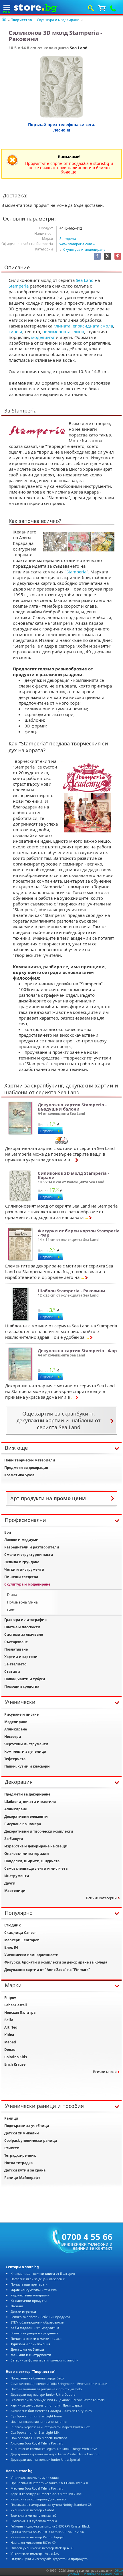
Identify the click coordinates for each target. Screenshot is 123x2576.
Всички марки (105, 2072)
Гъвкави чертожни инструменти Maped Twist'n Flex (50, 2427)
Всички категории (101, 1898)
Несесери (13, 1737)
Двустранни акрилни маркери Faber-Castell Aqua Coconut (55, 2454)
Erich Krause (15, 2064)
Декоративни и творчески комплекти (39, 1831)
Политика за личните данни (102, 2574)
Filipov (10, 1998)
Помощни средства (22, 1686)
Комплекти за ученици (25, 1751)
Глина (12, 1595)
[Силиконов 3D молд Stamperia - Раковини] (61, 87)
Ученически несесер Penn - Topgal (37, 2537)
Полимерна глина (22, 1602)
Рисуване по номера (23, 1824)
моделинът (43, 337)
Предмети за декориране (27, 1794)
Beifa (9, 2020)
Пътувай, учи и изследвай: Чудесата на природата (49, 2559)
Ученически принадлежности (31, 1955)
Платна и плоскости (22, 1627)
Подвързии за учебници (27, 2126)
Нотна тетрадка (18, 2163)
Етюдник (12, 1925)
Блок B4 (11, 1947)
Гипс (11, 1610)
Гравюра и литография (25, 1620)
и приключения (30, 2344)
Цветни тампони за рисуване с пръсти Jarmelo (46, 2389)
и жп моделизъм (35, 2328)
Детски (23, 2311)
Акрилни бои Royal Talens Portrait (37, 2443)
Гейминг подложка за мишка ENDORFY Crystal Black (50, 2526)
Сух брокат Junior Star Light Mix (35, 2432)
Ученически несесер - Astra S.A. (35, 2553)
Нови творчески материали (30, 1460)
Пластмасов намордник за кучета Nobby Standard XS (51, 2505)
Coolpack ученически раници (31, 2141)
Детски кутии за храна (25, 2170)
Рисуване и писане (21, 1714)
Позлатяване (16, 1649)
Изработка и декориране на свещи (36, 1846)
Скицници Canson (20, 1933)
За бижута (14, 1839)
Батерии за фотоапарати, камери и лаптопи (44, 2360)
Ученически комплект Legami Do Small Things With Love (54, 2449)
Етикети (12, 2148)
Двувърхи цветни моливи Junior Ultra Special (45, 2459)
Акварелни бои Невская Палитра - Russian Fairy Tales (51, 2411)
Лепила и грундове (22, 1562)
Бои (8, 1532)
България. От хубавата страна (34, 2521)
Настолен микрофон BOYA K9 (33, 2542)
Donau (10, 2050)
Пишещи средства (21, 1577)
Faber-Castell (16, 2005)
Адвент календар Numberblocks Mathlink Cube (46, 2494)
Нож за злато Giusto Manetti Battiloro (39, 2438)
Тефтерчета (15, 1759)
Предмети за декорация (26, 1468)
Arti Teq (11, 2027)
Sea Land (79, 48)
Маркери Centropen (22, 1940)
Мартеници (15, 1891)
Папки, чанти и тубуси (25, 1679)
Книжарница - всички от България (43, 2273)
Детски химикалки (22, 2133)
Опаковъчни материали (27, 1854)
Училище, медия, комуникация (35, 2477)
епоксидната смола (93, 326)
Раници (11, 2118)
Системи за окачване (24, 1634)
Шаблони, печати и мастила (30, 1802)
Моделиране (16, 1722)
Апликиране (16, 1729)
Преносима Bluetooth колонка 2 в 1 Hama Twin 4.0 (49, 2483)
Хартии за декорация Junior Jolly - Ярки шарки (46, 2405)
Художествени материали (30, 2295)
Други (10, 1883)
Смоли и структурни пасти (29, 1555)
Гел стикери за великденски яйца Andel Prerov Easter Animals (57, 2400)
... (73, 1160)
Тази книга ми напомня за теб (34, 2515)
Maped (10, 2042)
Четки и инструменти (24, 1569)
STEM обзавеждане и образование (37, 2322)
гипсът (15, 331)
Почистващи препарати (29, 2284)
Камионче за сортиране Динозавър (38, 2499)
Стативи (12, 1672)
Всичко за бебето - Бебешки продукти (40, 2317)
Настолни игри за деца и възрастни (38, 2279)
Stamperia (68, 239)
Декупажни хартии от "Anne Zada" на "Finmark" (47, 1970)
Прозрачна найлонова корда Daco (37, 2378)
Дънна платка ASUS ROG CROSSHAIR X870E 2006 (47, 2532)
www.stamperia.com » (77, 244)
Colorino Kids (16, 2057)
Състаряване (16, 1642)
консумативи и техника (34, 2290)
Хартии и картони (21, 1657)
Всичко (35, 2333)
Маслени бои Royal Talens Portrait (37, 2488)
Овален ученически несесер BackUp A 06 (42, 2548)
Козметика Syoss (19, 1475)
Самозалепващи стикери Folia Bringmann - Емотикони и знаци (59, 2384)
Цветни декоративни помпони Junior (39, 2422)
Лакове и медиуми (21, 1540)
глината (62, 326)
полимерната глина (63, 331)
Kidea (9, 2035)
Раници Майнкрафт (22, 2178)
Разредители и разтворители (32, 1547)
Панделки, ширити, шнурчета (32, 1861)
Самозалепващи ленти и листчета (36, 1868)
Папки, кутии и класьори (27, 1766)
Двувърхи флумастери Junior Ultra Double (43, 2394)
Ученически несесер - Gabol (32, 2510)
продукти (29, 2301)
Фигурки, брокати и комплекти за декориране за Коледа (56, 1962)
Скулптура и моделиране (58, 20)
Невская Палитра (20, 2012)
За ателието (15, 1664)
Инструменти (17, 1876)
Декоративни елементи (26, 1816)
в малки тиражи (36, 2339)
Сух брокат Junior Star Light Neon (36, 2416)
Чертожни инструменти (26, 1744)
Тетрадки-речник (20, 2155)
